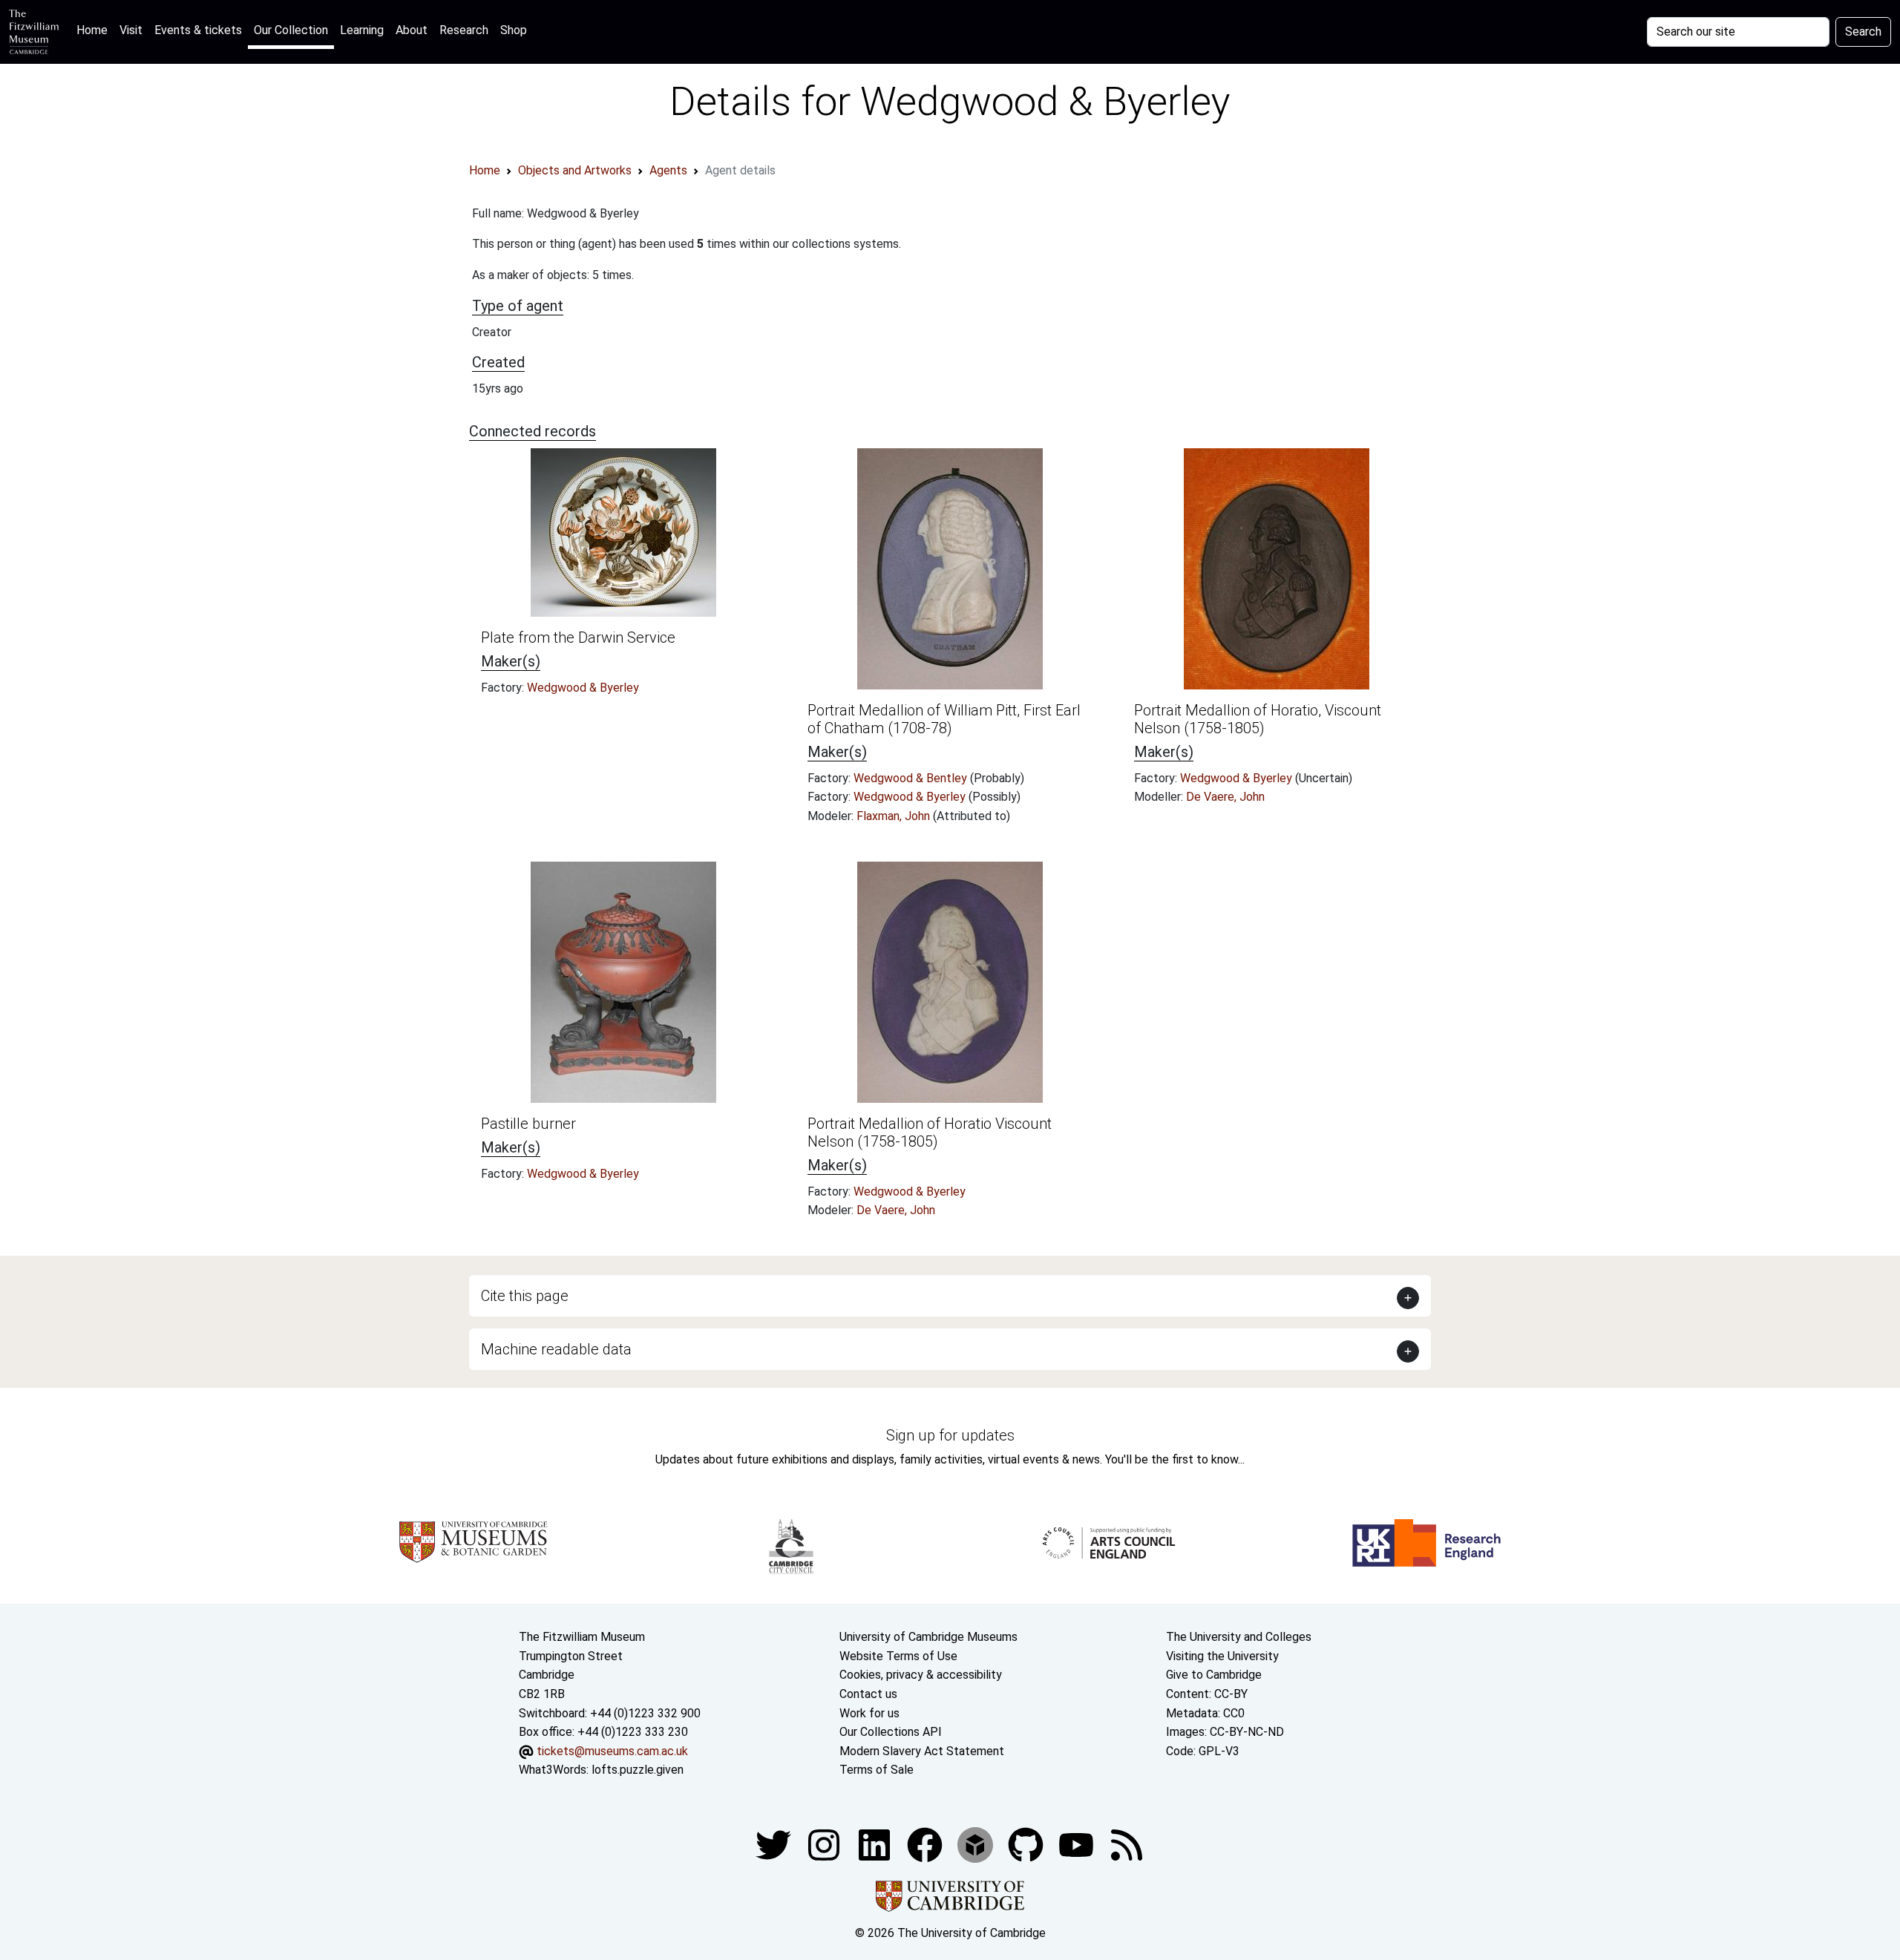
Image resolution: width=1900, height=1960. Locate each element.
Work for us (869, 1713)
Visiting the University (1222, 1656)
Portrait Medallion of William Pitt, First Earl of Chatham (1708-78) (944, 719)
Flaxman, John (895, 816)
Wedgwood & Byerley (583, 688)
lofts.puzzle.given (638, 1770)
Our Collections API (891, 1732)
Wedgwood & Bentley (912, 778)
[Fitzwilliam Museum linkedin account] (926, 1844)
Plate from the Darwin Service (578, 638)
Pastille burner (528, 1124)
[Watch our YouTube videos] (1078, 1844)
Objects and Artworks (575, 170)
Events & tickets (198, 30)
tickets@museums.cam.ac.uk (612, 1751)
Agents (668, 170)
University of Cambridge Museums (928, 1637)
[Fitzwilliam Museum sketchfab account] (977, 1844)
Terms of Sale (877, 1770)
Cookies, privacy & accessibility (921, 1675)
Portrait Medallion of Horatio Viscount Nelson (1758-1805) (930, 1133)
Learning (362, 30)
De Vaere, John (1225, 797)
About (412, 30)
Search (1863, 32)
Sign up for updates (950, 1435)
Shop (514, 30)
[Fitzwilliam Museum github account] (1027, 1844)
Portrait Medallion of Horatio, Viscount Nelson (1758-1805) (1258, 719)
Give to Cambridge (1214, 1675)
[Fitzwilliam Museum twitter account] (775, 1844)
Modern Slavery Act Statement (922, 1751)
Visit (131, 30)
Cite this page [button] (525, 1296)
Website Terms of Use (898, 1656)
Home (95, 30)
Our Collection (291, 30)
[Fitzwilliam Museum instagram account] (825, 1844)
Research (464, 30)
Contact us (868, 1694)
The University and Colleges (1239, 1637)
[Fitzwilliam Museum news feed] (1127, 1844)
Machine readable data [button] (556, 1349)
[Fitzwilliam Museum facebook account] (876, 1844)
